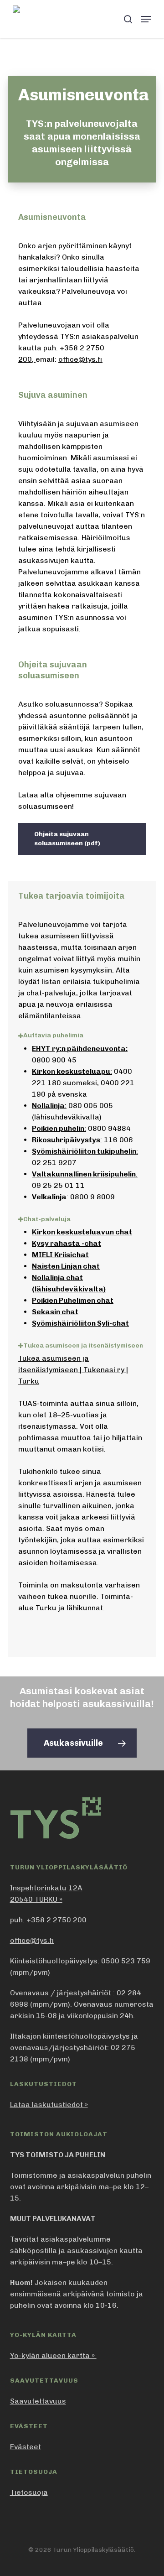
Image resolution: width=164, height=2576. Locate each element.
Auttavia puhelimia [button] (53, 1035)
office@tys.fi (80, 359)
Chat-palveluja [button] (47, 1219)
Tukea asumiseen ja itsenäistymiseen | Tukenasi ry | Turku (73, 1370)
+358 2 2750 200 (56, 1920)
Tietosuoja (29, 2492)
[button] (146, 19)
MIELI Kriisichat (60, 1255)
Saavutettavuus (38, 2401)
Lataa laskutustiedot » (49, 2105)
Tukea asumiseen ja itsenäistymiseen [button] (83, 1345)
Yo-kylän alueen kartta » (53, 2355)
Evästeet (26, 2447)
